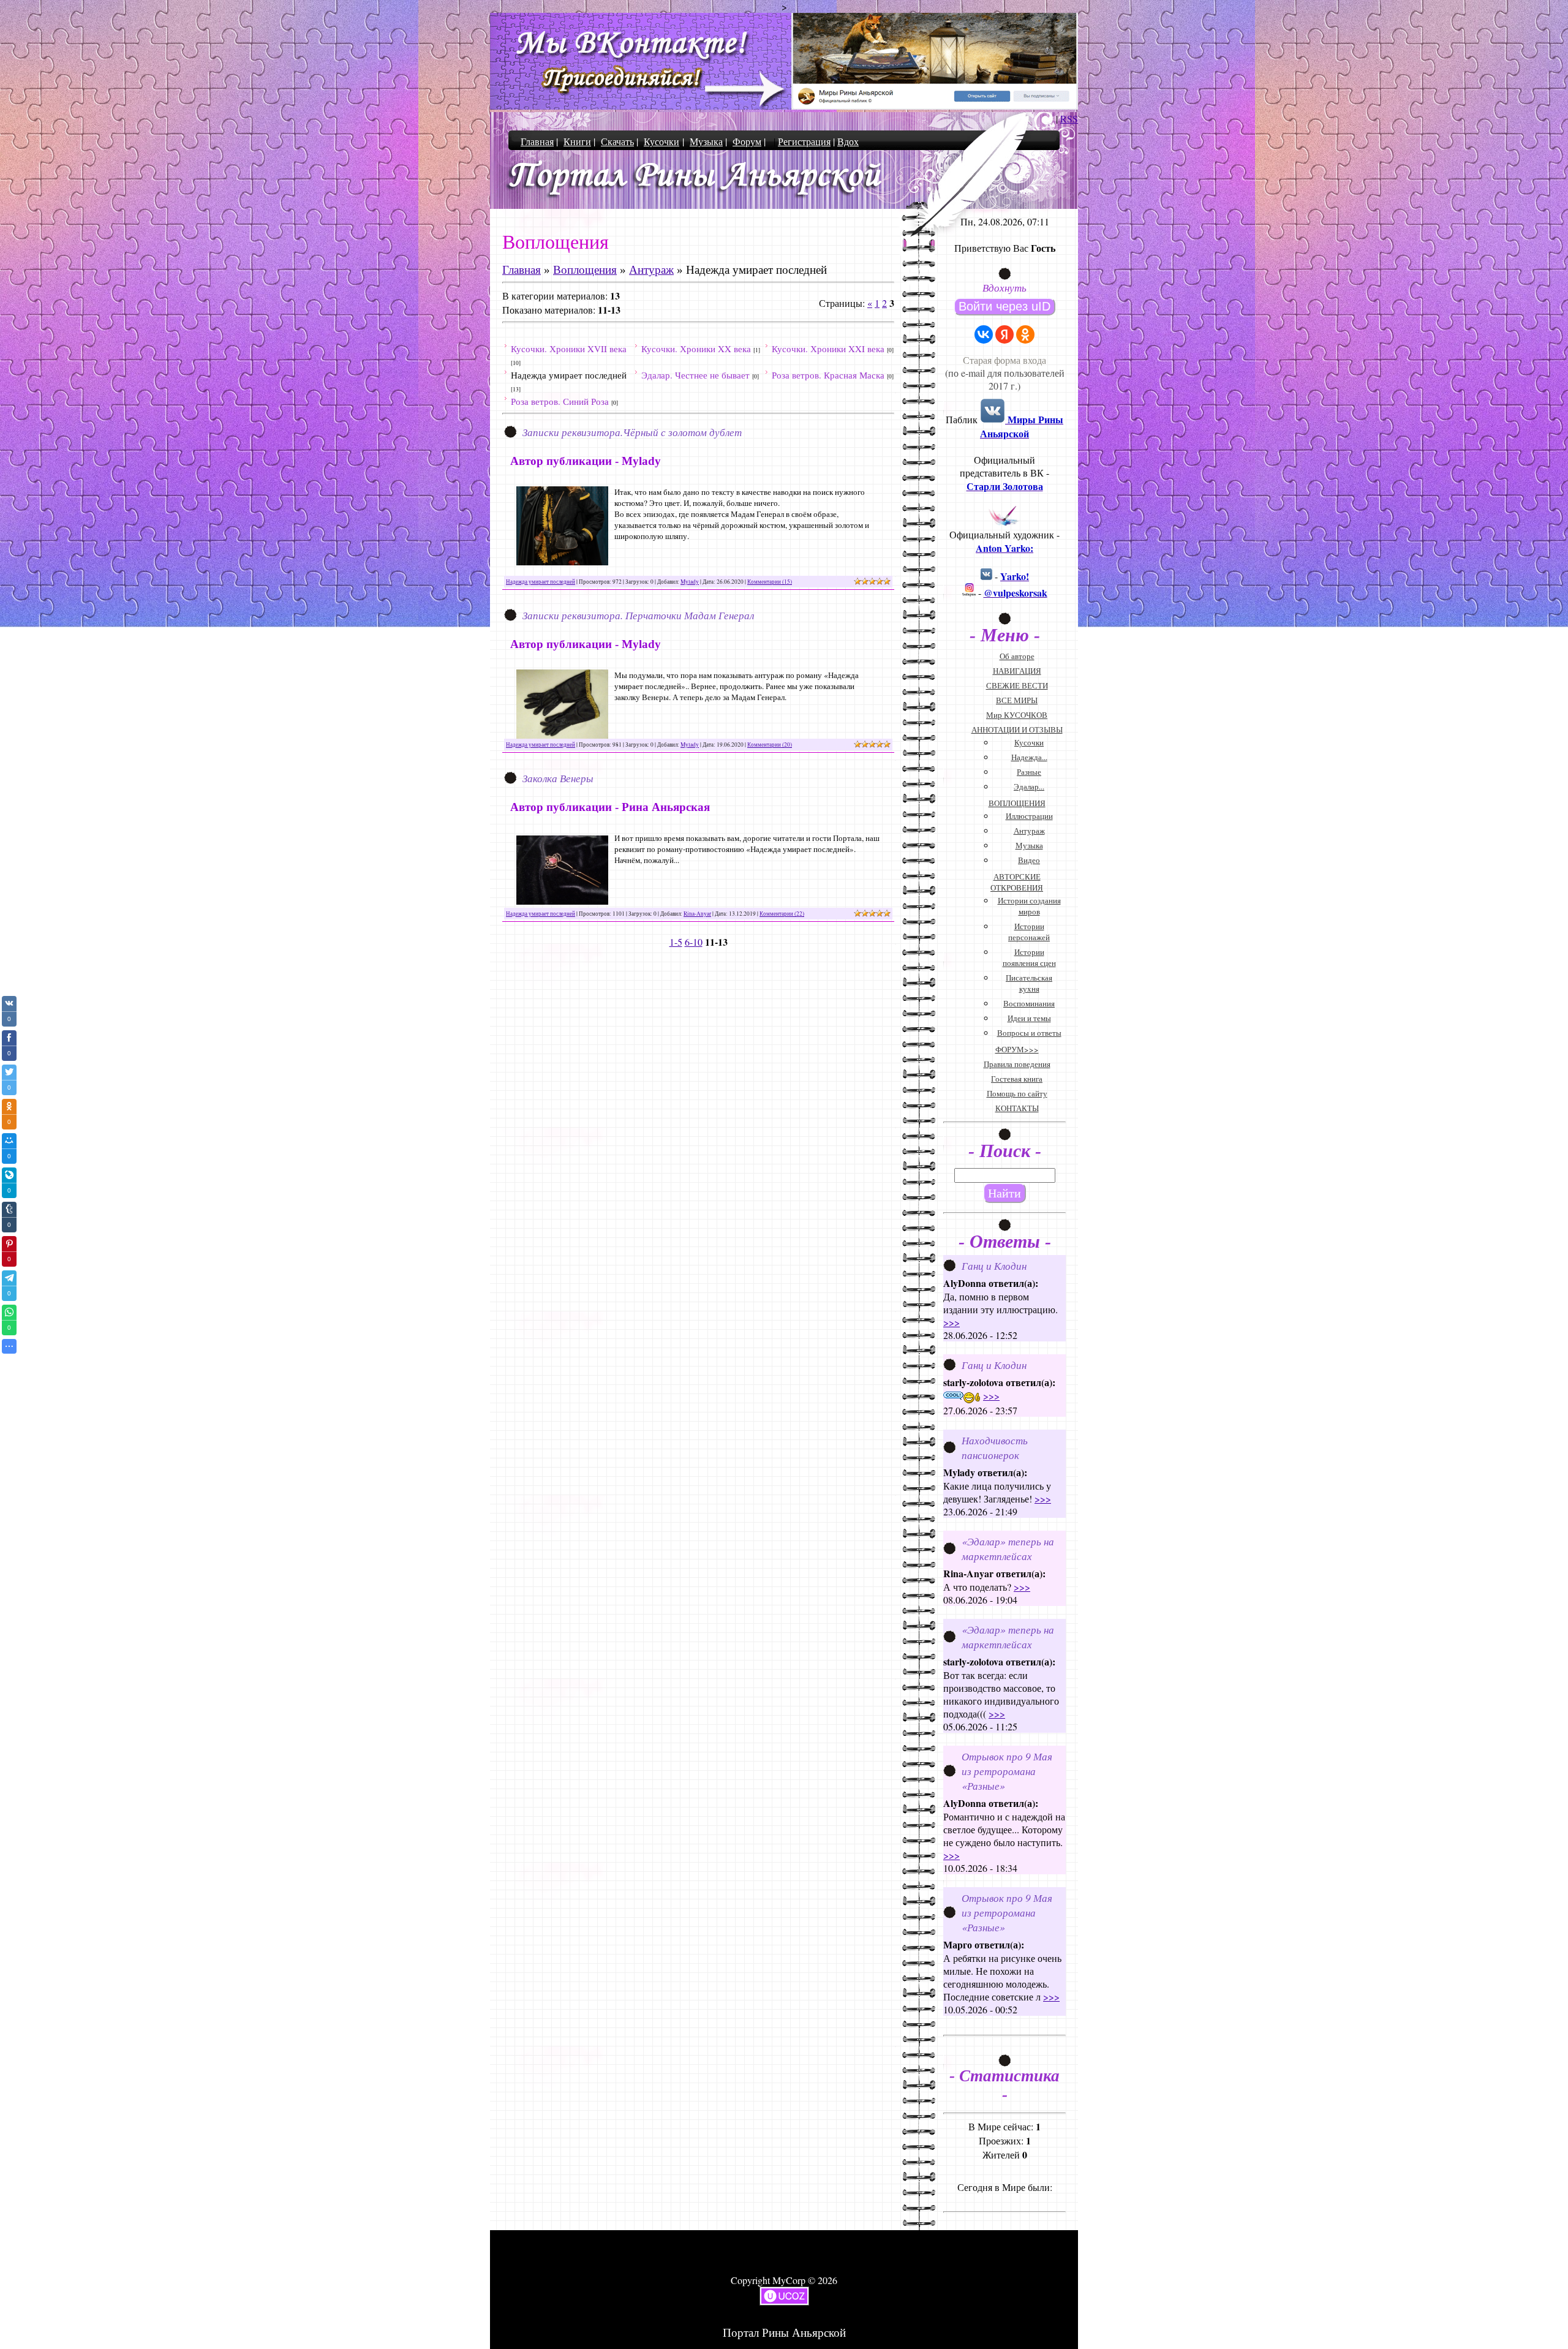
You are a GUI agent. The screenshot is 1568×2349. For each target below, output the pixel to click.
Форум (747, 141)
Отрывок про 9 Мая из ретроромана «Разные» (1007, 1771)
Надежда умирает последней (569, 375)
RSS (1069, 119)
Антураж (651, 270)
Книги (577, 141)
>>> (952, 1322)
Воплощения (585, 270)
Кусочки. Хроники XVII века (569, 349)
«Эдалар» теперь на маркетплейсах (1008, 1548)
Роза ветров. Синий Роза (560, 401)
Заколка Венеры (558, 778)
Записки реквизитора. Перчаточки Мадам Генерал (638, 615)
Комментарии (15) (770, 582)
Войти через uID (1005, 306)
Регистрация (804, 141)
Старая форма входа (1005, 360)
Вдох (848, 141)
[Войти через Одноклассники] (1025, 334)
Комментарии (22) (782, 914)
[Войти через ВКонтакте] (984, 334)
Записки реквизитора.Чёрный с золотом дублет (632, 432)
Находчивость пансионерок (995, 1447)
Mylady (690, 582)
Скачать (617, 141)
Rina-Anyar (697, 914)
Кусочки (661, 141)
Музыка (706, 141)
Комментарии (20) (770, 745)
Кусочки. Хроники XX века (696, 349)
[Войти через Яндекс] (1005, 334)
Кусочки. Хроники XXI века (828, 349)
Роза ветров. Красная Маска (828, 375)
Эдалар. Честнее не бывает (695, 375)
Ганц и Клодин (994, 1265)
